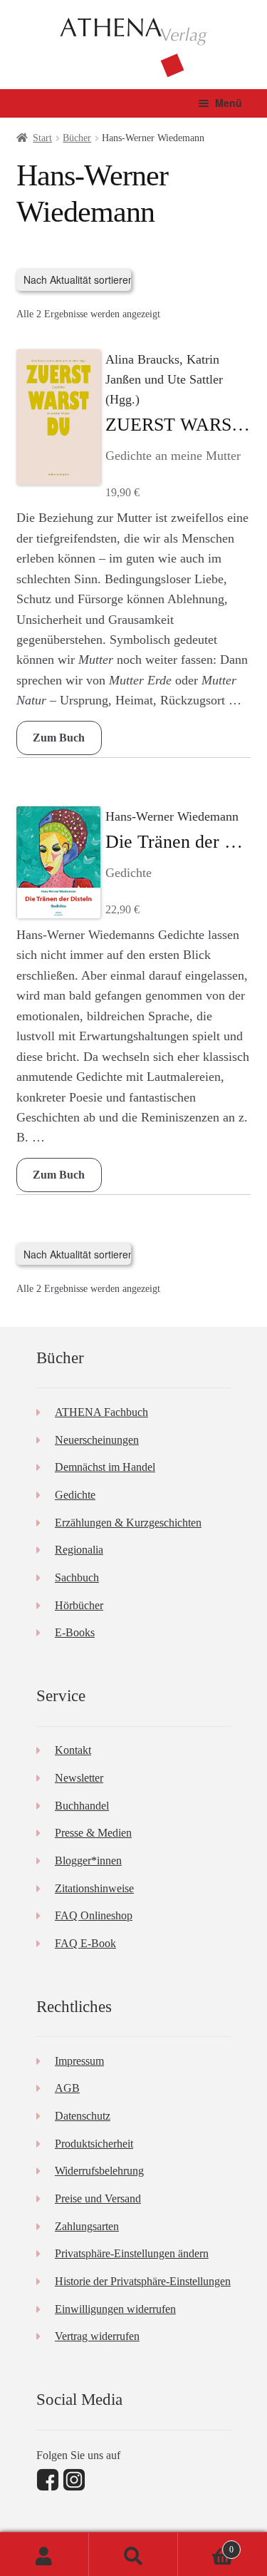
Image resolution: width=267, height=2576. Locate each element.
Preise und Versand (98, 2198)
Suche (133, 2554)
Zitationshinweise (94, 1888)
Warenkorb (206, 2545)
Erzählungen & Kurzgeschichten (128, 1523)
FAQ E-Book (85, 1943)
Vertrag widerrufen (97, 2336)
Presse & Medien (93, 1833)
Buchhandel (82, 1806)
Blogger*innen (88, 1861)
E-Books (75, 1632)
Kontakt (73, 1750)
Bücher (77, 138)
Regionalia (79, 1550)
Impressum (79, 2061)
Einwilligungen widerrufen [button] (115, 2309)
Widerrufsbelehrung (99, 2171)
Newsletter (79, 1778)
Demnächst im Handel (105, 1467)
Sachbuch (77, 1577)
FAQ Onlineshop (94, 1915)
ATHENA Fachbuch (101, 1412)
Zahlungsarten (87, 2226)
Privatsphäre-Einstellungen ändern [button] (132, 2253)
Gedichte (75, 1495)
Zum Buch (59, 738)
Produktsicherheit (94, 2144)
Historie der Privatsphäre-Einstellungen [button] (143, 2281)
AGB (67, 2088)
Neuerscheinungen (97, 1440)
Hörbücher (79, 1605)
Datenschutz (83, 2116)
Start (42, 138)
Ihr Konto (44, 2554)
